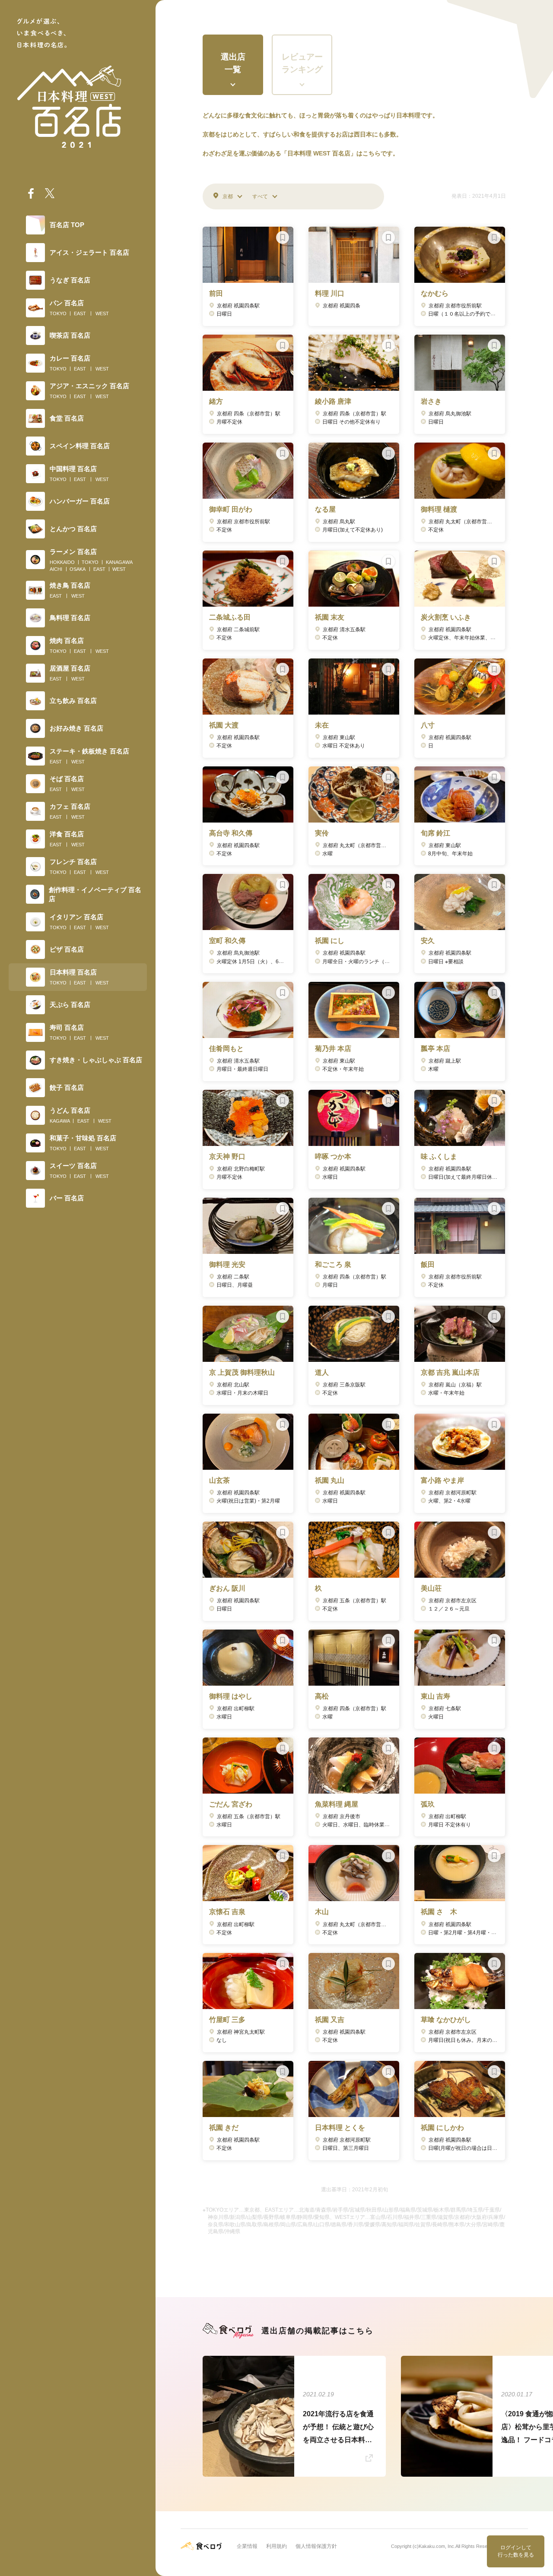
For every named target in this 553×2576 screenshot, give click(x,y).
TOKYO (58, 313)
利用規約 (276, 2546)
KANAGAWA (119, 562)
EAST (80, 313)
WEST (102, 313)
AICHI (56, 569)
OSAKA (78, 569)
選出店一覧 (233, 63)
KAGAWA (60, 1121)
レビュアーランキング (302, 63)
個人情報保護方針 (316, 2546)
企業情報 (247, 2546)
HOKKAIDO (62, 562)
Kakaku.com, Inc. (437, 2546)
